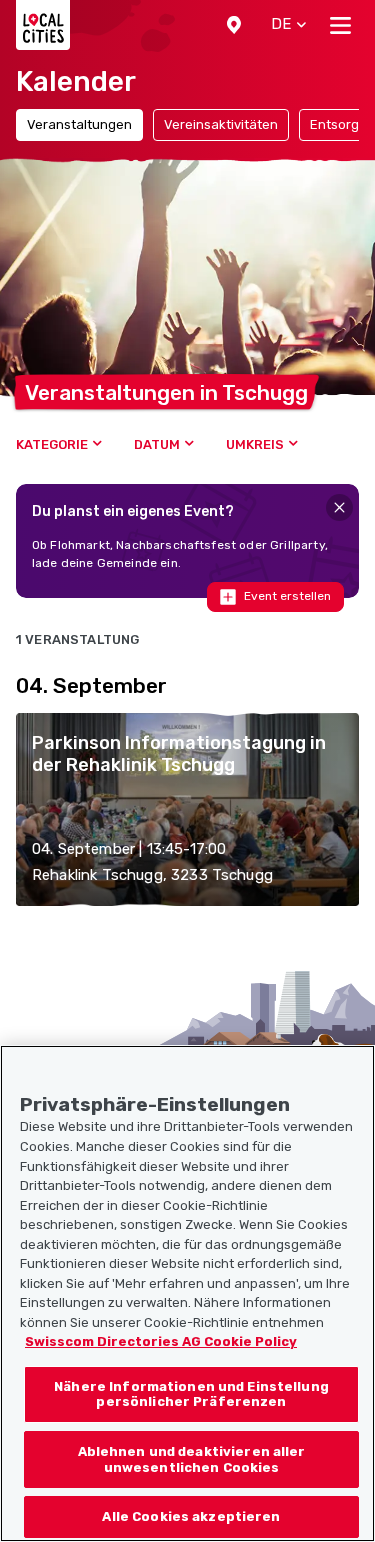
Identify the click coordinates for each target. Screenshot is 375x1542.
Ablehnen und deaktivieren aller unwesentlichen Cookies (192, 1459)
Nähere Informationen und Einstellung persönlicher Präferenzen (191, 1394)
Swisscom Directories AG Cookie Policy (161, 1341)
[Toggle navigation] (340, 25)
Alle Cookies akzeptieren (191, 1516)
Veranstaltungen (79, 124)
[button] (234, 25)
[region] (187, 1293)
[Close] (339, 507)
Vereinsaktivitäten (221, 124)
